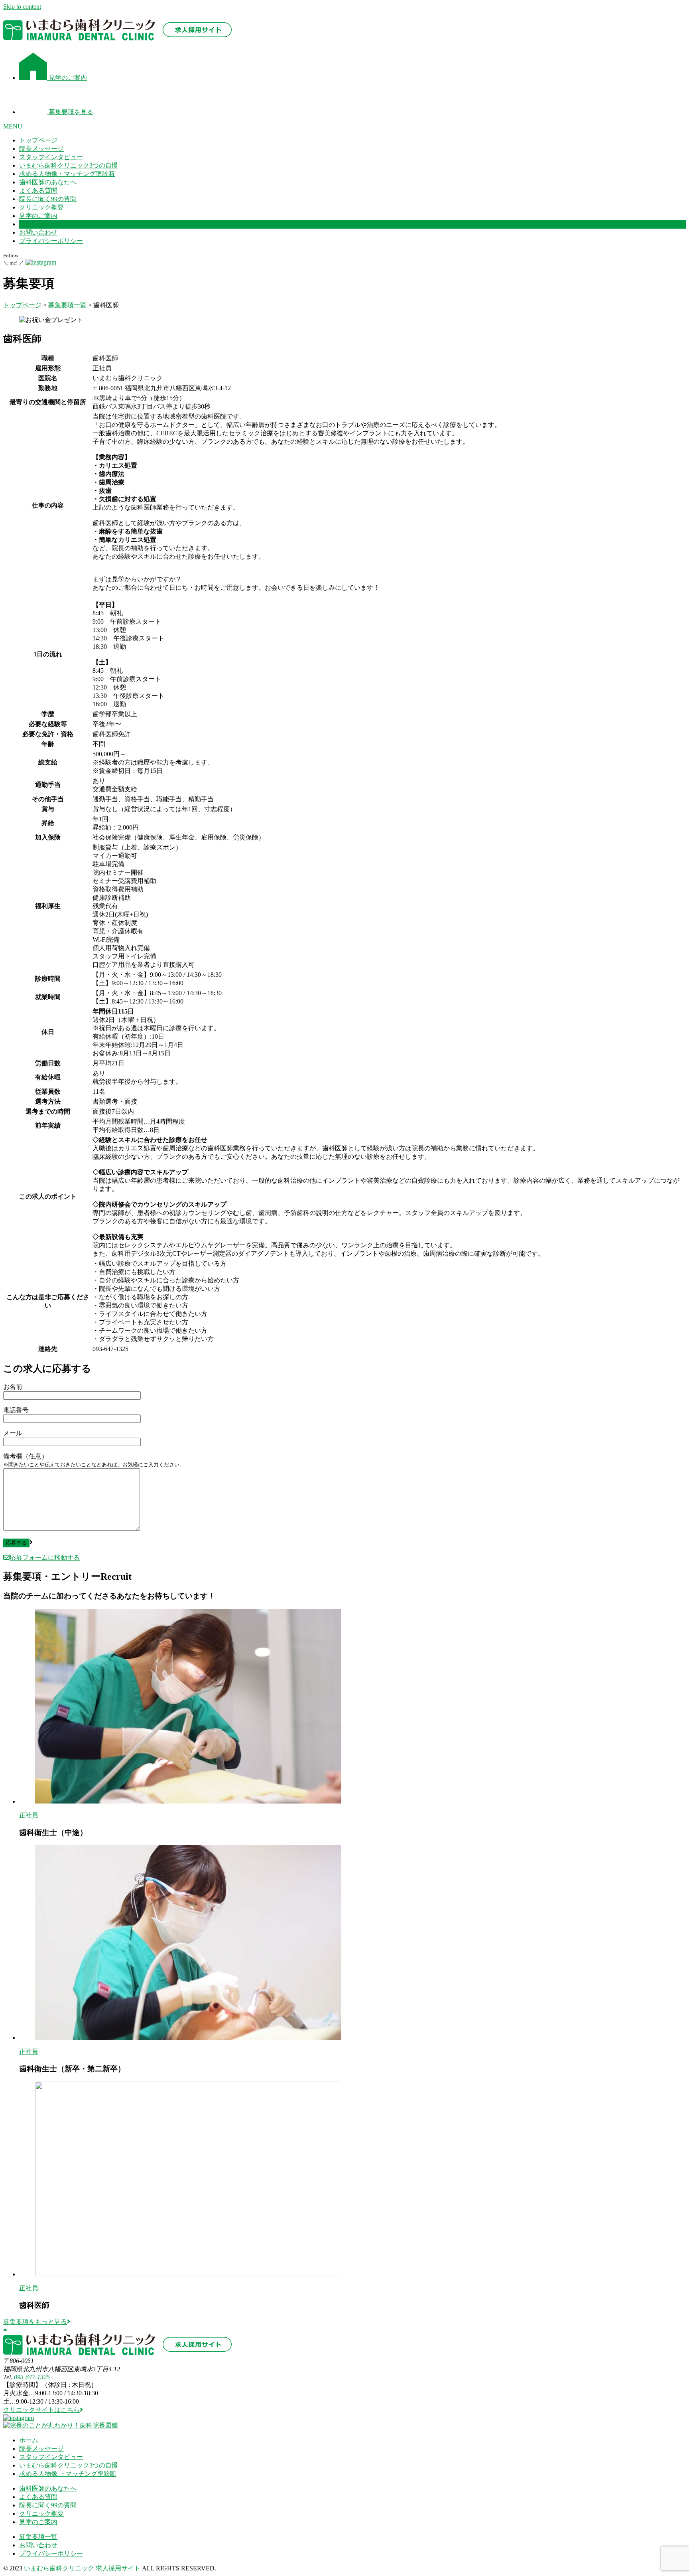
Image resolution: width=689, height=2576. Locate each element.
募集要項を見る (70, 112)
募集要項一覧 (38, 2537)
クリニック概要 (41, 207)
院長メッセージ (41, 149)
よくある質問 (38, 191)
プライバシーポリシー (51, 241)
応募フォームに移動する (45, 1558)
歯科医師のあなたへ (48, 182)
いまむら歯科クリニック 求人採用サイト (82, 2568)
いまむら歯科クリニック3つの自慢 (69, 165)
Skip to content (22, 7)
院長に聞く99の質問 (48, 199)
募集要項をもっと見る (35, 2322)
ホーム (29, 2440)
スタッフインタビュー (51, 157)
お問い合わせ (38, 232)
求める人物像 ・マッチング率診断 (68, 2474)
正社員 (29, 1815)
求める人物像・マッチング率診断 (67, 174)
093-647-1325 (32, 2377)
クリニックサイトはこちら (41, 2410)
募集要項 (32, 224)
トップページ (38, 140)
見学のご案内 (67, 78)
